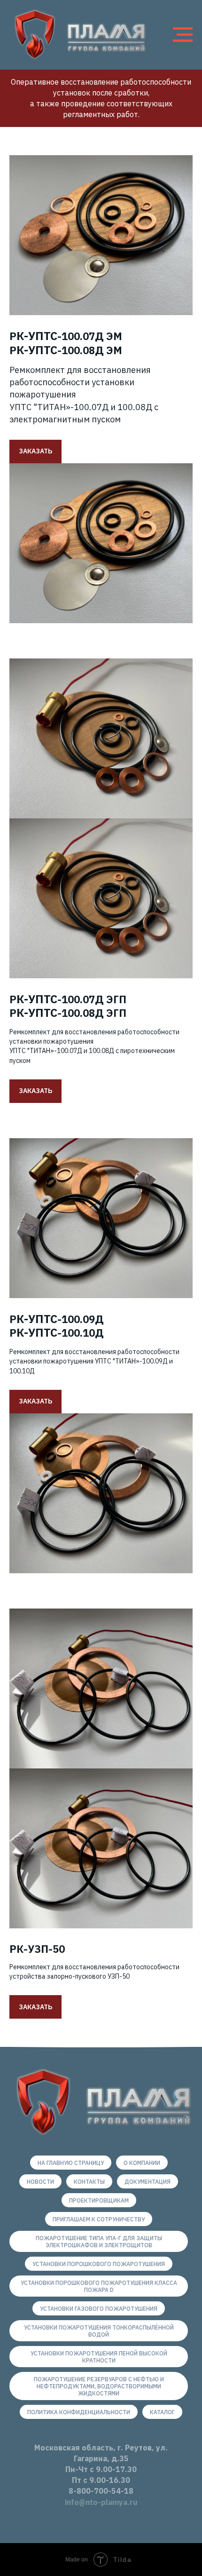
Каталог (162, 2412)
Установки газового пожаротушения (99, 2309)
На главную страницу (71, 2163)
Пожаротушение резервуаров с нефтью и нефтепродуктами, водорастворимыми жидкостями (99, 2386)
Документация (148, 2182)
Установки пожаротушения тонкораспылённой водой (99, 2331)
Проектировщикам (99, 2200)
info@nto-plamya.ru (101, 2502)
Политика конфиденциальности (79, 2412)
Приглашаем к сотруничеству (99, 2219)
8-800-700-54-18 (101, 2491)
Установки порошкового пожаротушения (99, 2264)
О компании (142, 2163)
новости (40, 2182)
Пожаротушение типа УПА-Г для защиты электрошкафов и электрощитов (99, 2242)
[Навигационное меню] (183, 35)
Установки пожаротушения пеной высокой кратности (99, 2357)
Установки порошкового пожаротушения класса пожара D (99, 2286)
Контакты (89, 2182)
